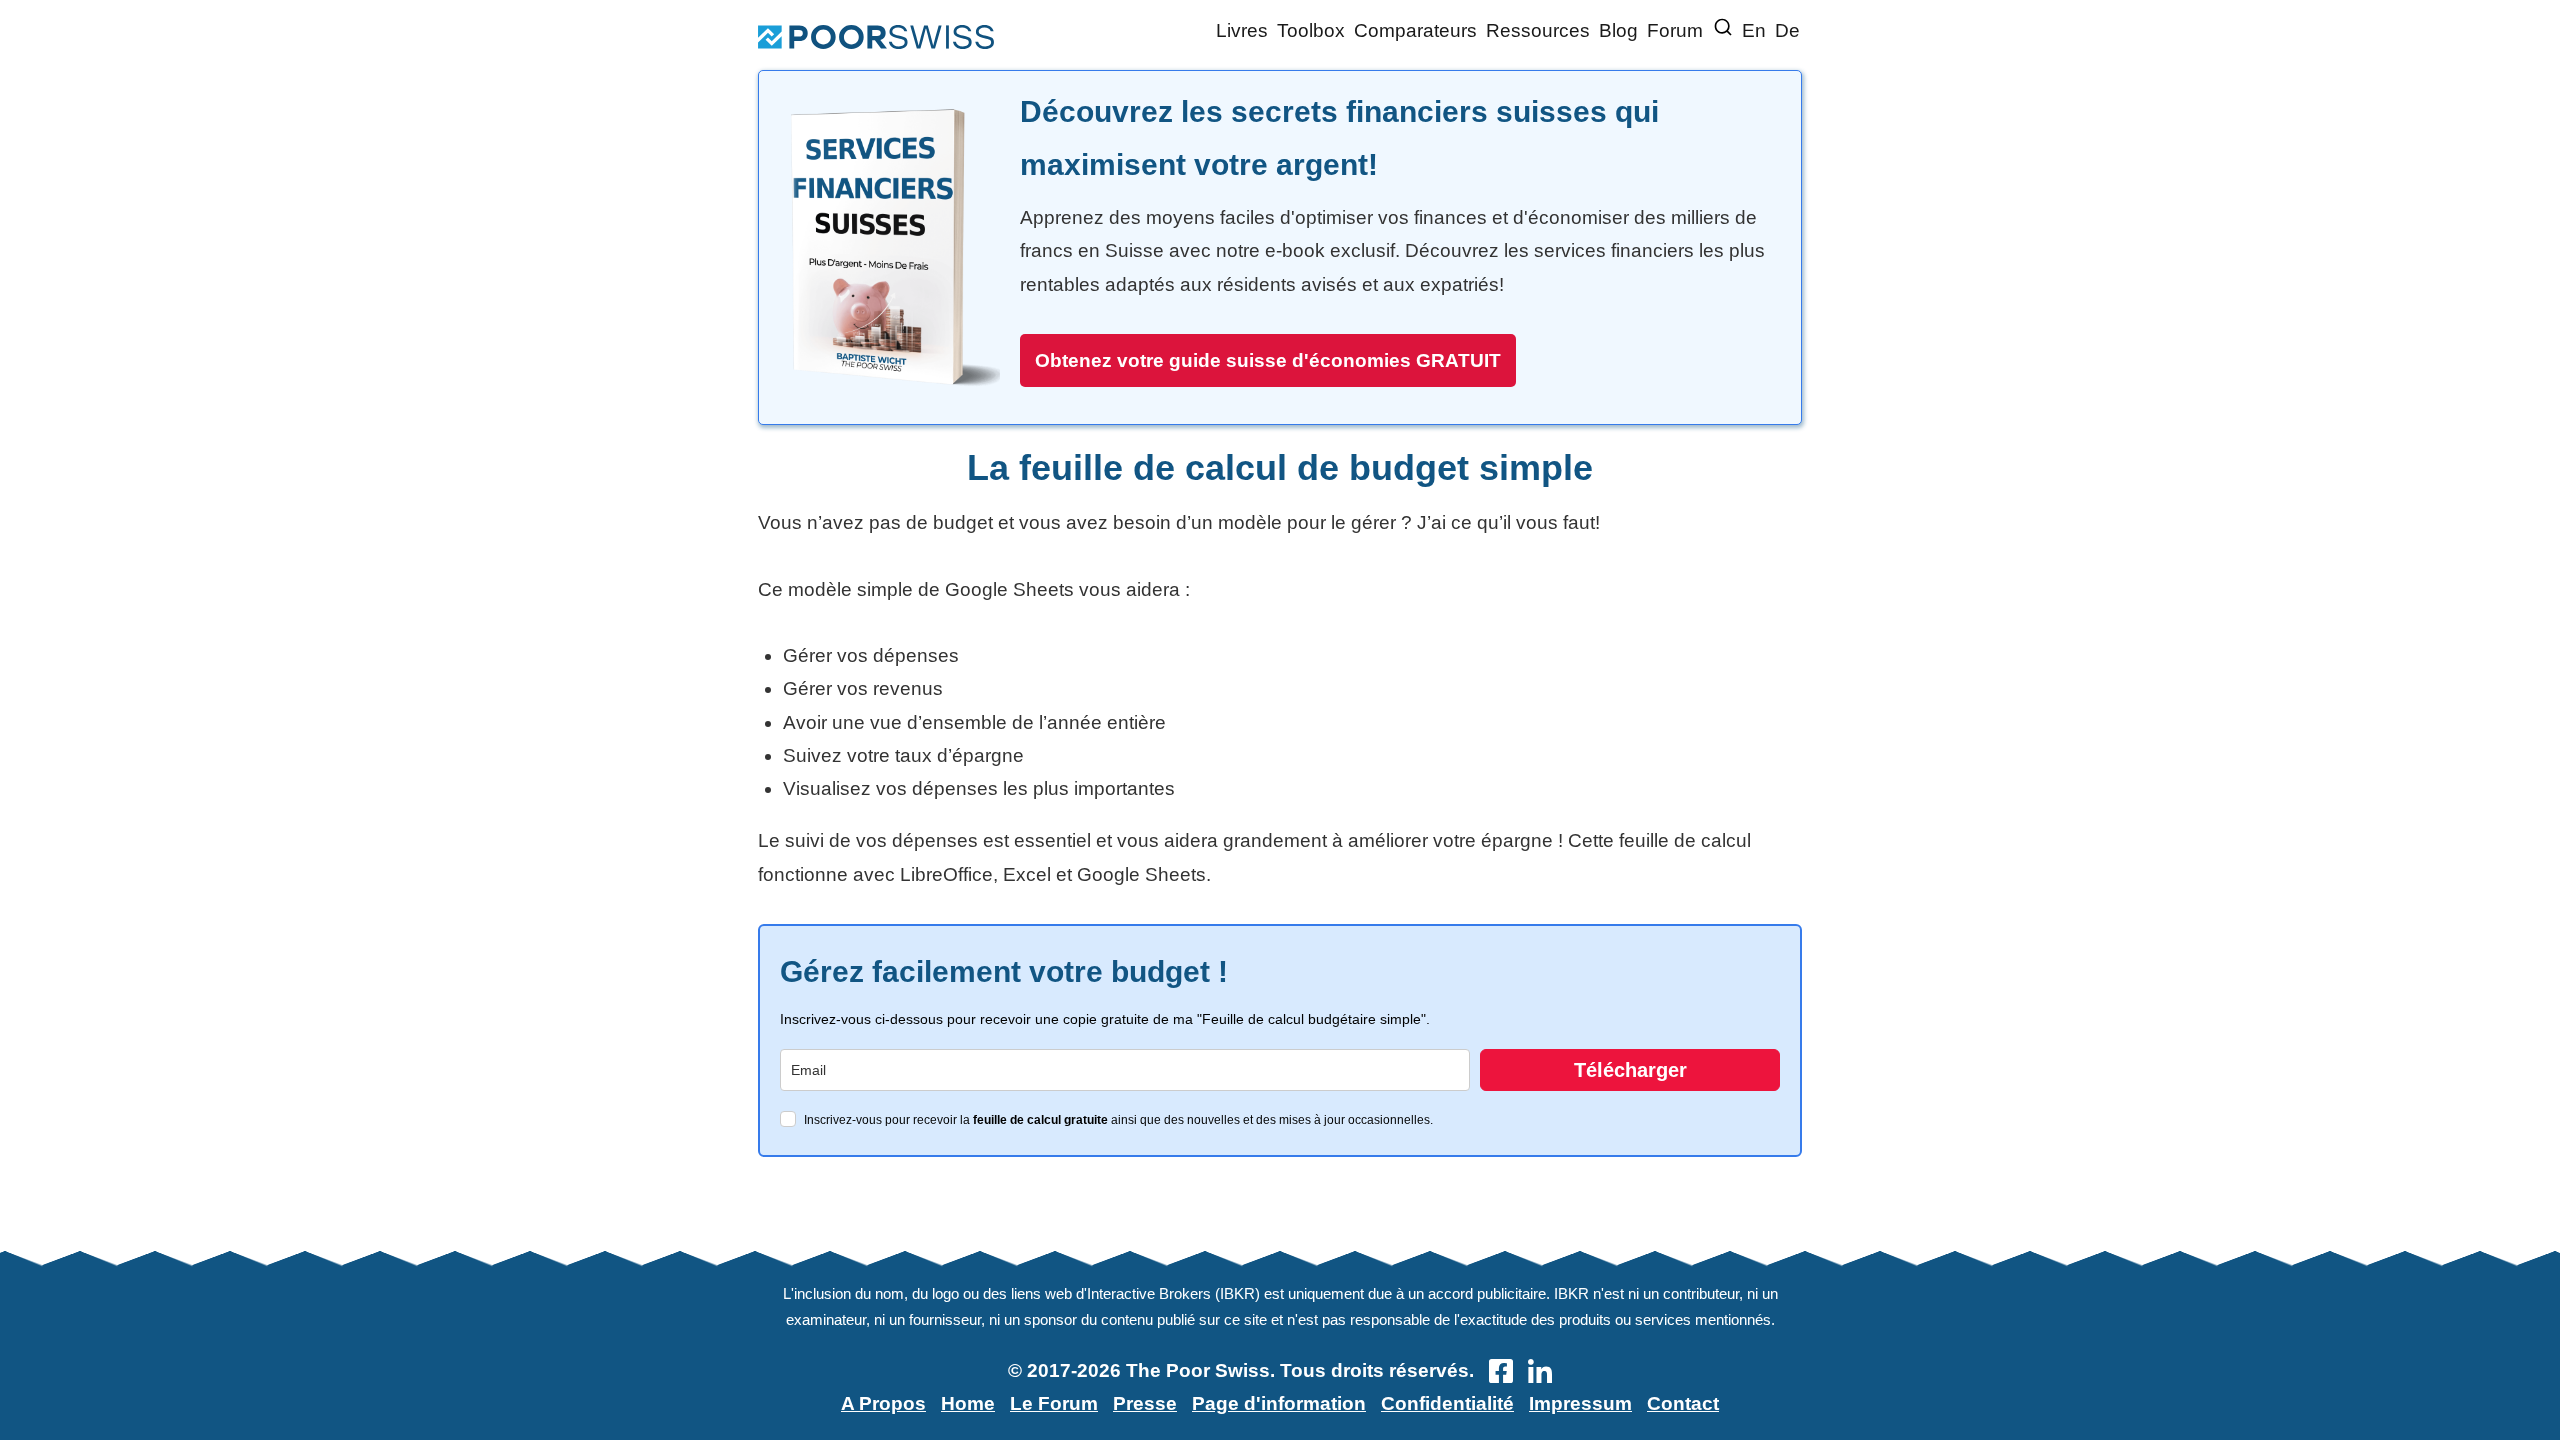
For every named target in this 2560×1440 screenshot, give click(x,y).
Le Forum (1054, 1403)
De (1787, 30)
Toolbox (1311, 30)
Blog (1618, 30)
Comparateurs (1415, 30)
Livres (1242, 30)
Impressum (1580, 1403)
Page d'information (1279, 1403)
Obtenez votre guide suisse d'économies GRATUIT (1268, 360)
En (1754, 30)
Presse (1145, 1403)
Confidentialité (1447, 1403)
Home (968, 1403)
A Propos (883, 1403)
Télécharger (1630, 1070)
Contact (1683, 1403)
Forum (1675, 30)
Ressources (1538, 30)
